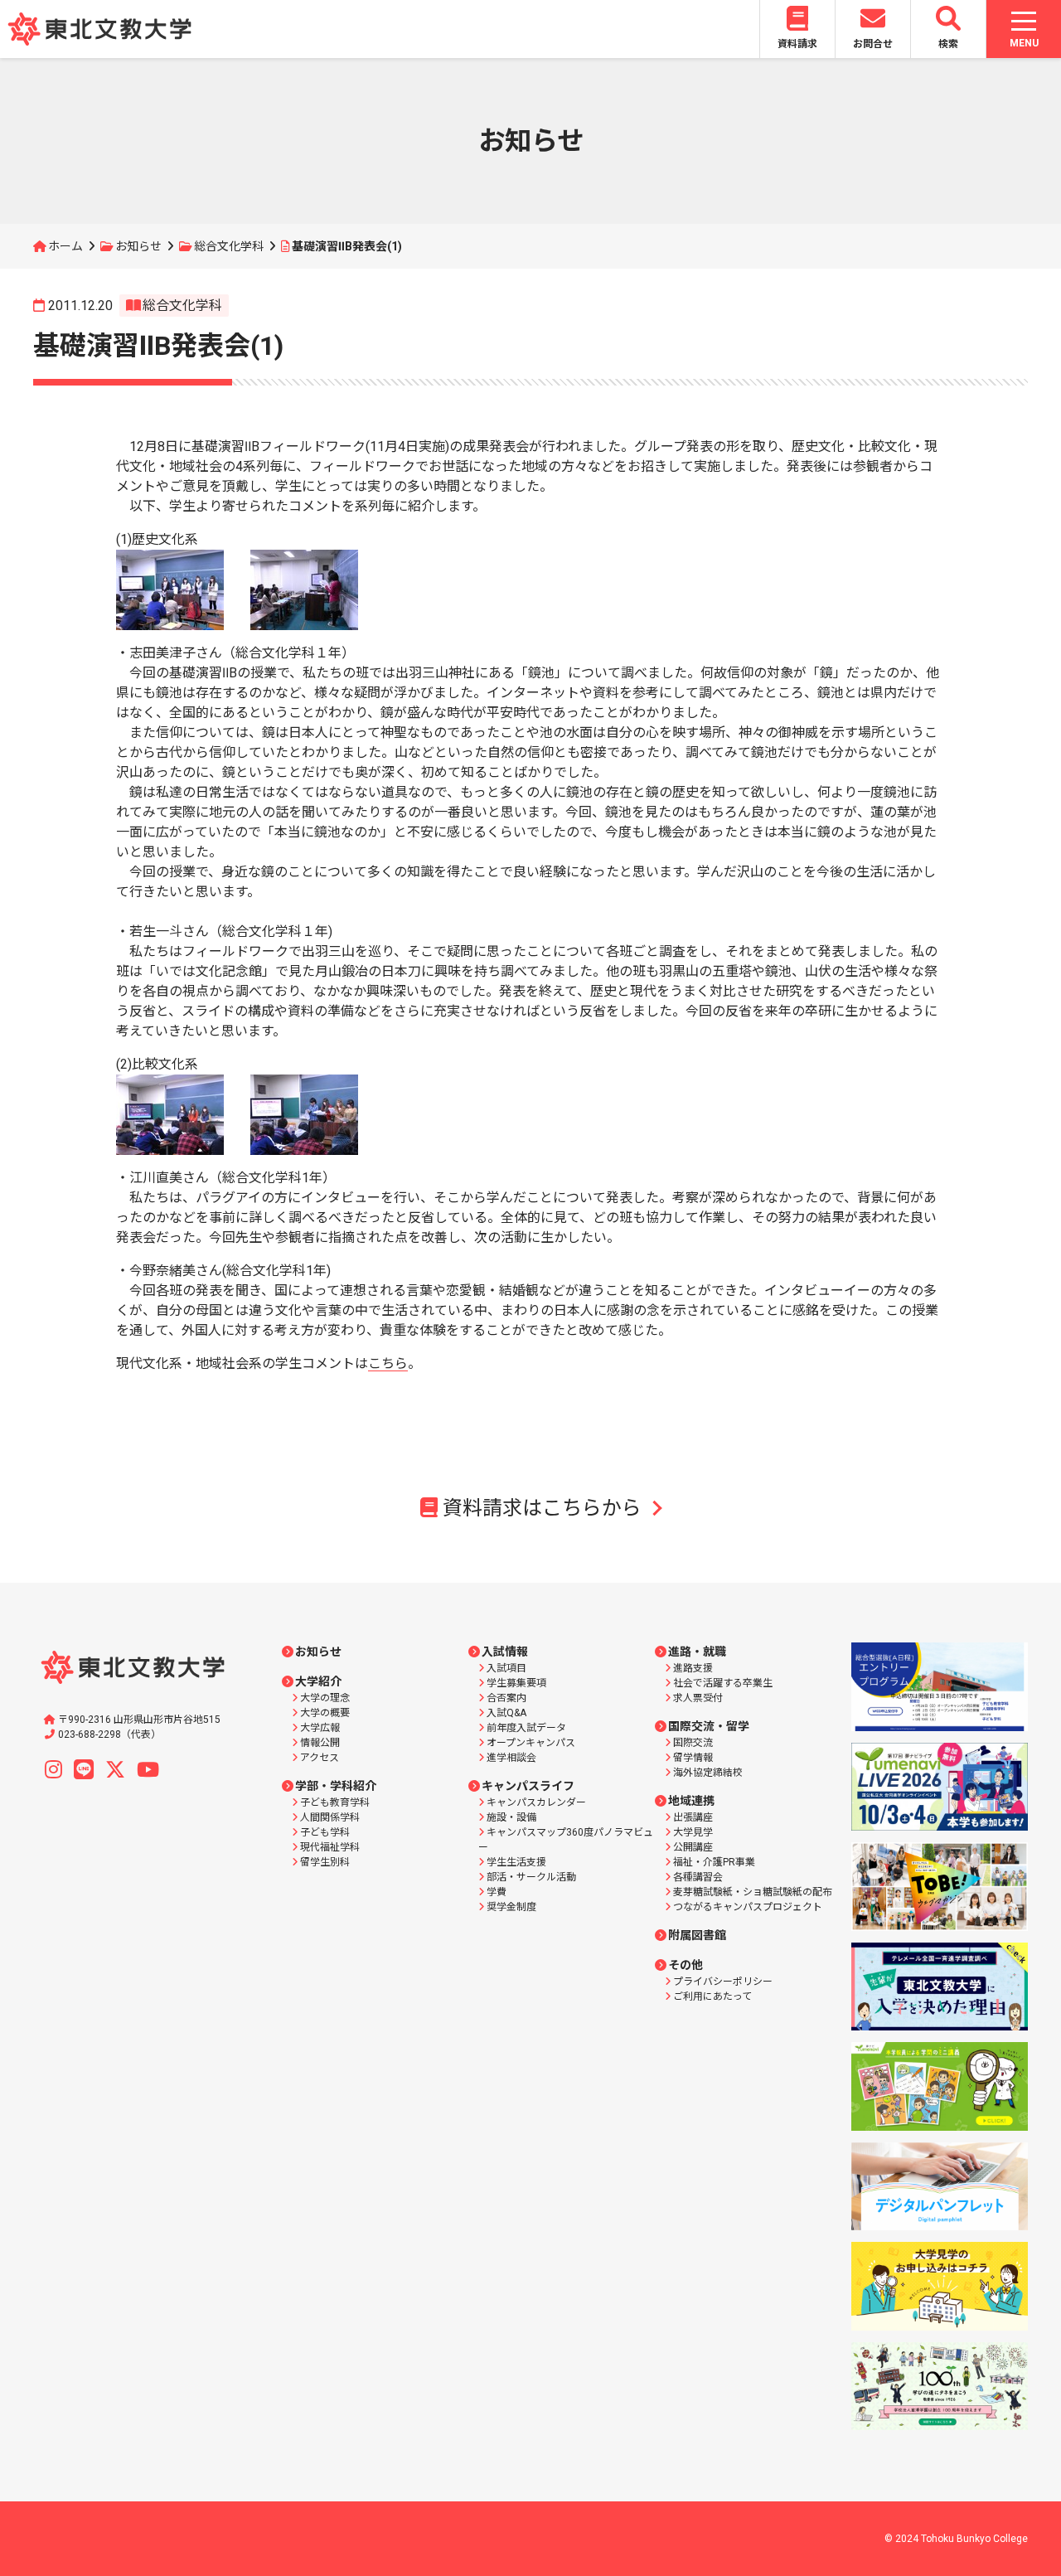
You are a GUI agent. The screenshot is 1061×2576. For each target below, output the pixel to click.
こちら (388, 1363)
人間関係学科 (330, 1817)
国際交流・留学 (709, 1726)
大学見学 (693, 1832)
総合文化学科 (229, 246)
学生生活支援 (516, 1862)
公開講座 (693, 1847)
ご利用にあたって (712, 1996)
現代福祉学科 (330, 1847)
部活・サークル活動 (531, 1877)
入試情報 (505, 1652)
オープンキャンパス (531, 1743)
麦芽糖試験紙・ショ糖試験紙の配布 (753, 1892)
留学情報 (693, 1758)
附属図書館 (697, 1935)
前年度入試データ (526, 1728)
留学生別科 (325, 1862)
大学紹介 (318, 1681)
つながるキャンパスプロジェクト (748, 1907)
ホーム (65, 246)
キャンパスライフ (528, 1786)
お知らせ (138, 246)
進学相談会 (511, 1758)
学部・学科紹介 (336, 1786)
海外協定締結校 (708, 1773)
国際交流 (693, 1743)
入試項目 (506, 1668)
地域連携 (691, 1801)
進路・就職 (697, 1652)
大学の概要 (325, 1713)
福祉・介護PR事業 (714, 1862)
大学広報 (320, 1728)
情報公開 (320, 1743)
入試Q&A (506, 1713)
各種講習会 (698, 1877)
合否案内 (506, 1698)
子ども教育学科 (335, 1802)
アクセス (320, 1758)
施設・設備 (511, 1817)
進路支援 (693, 1668)
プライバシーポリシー (723, 1982)
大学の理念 (325, 1698)
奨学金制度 (511, 1907)
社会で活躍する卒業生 (723, 1683)
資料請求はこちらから (542, 1508)
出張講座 (693, 1817)
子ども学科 (325, 1832)
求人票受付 (698, 1698)
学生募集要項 (516, 1683)
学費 (497, 1892)
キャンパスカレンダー (536, 1802)
